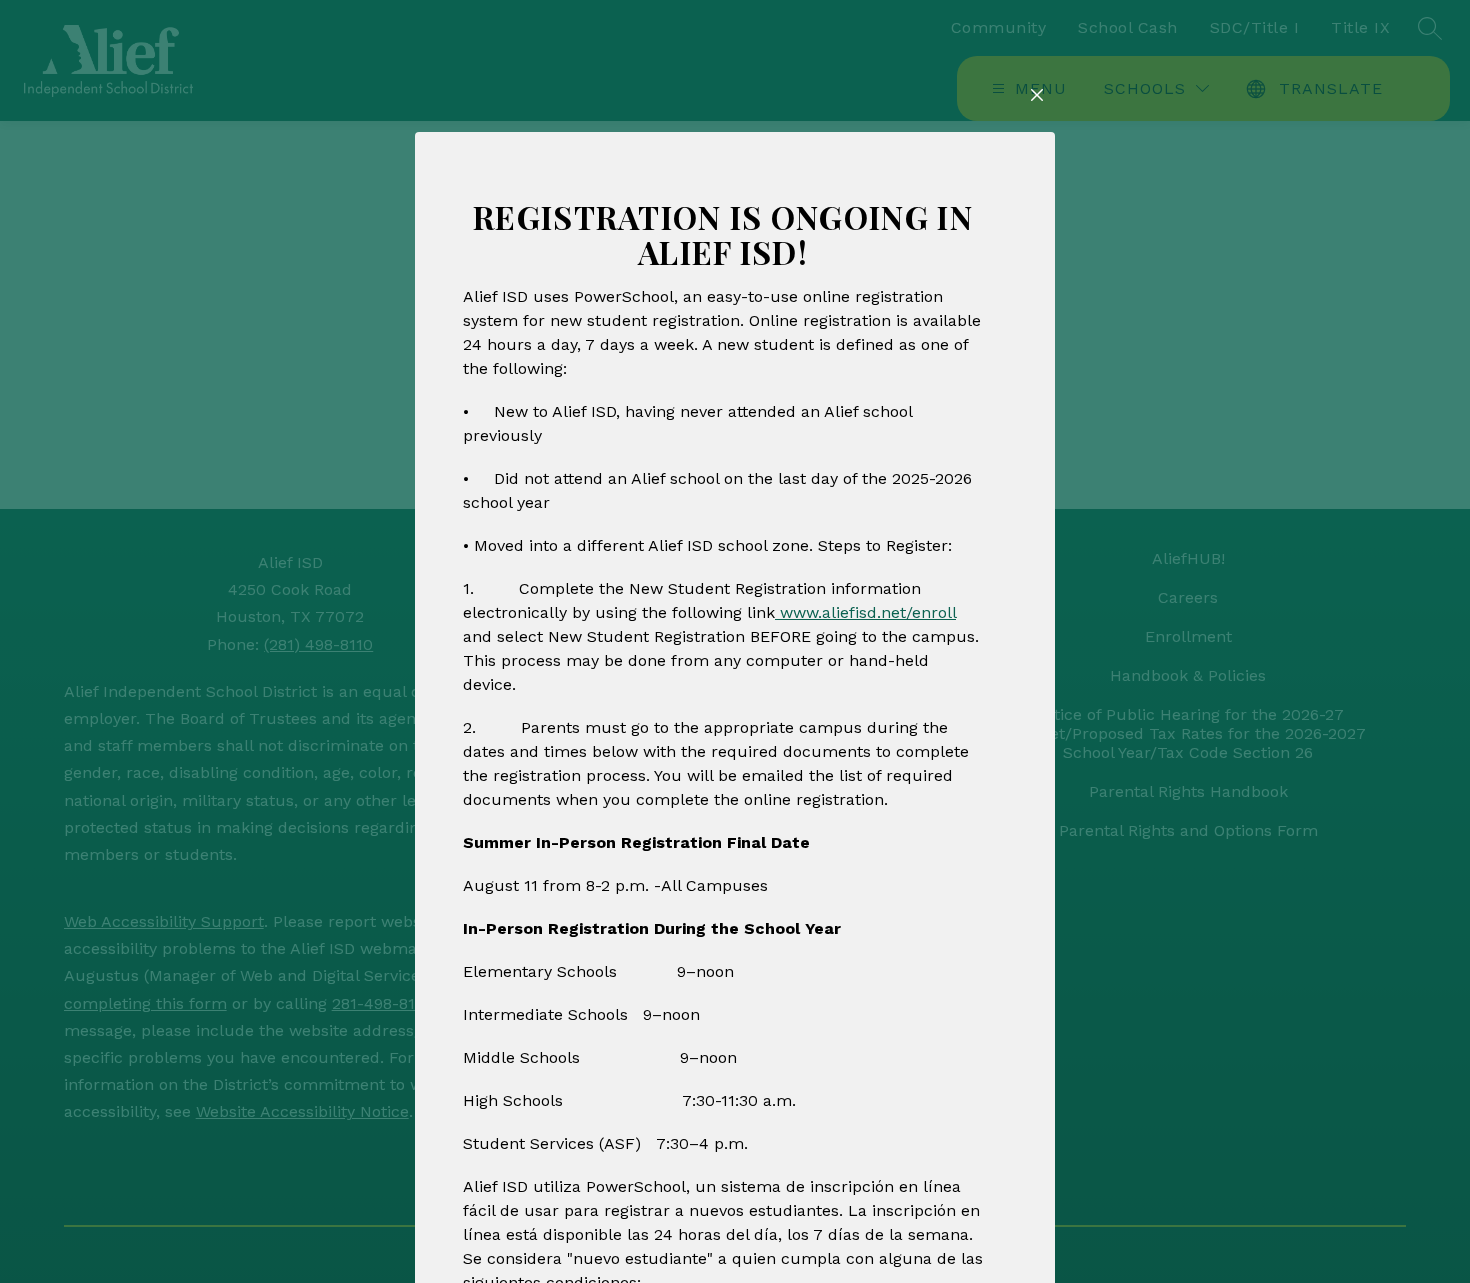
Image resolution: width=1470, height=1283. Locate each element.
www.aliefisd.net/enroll (865, 612)
